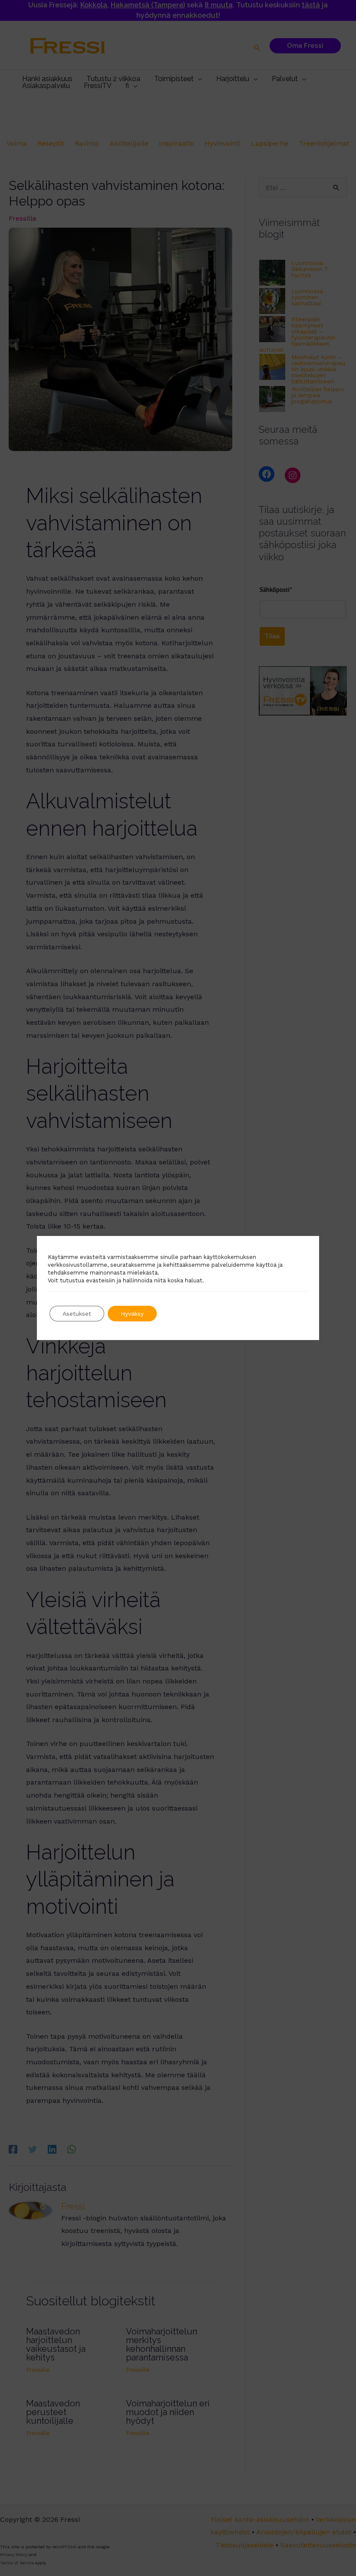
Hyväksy (132, 1314)
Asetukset (77, 1314)
